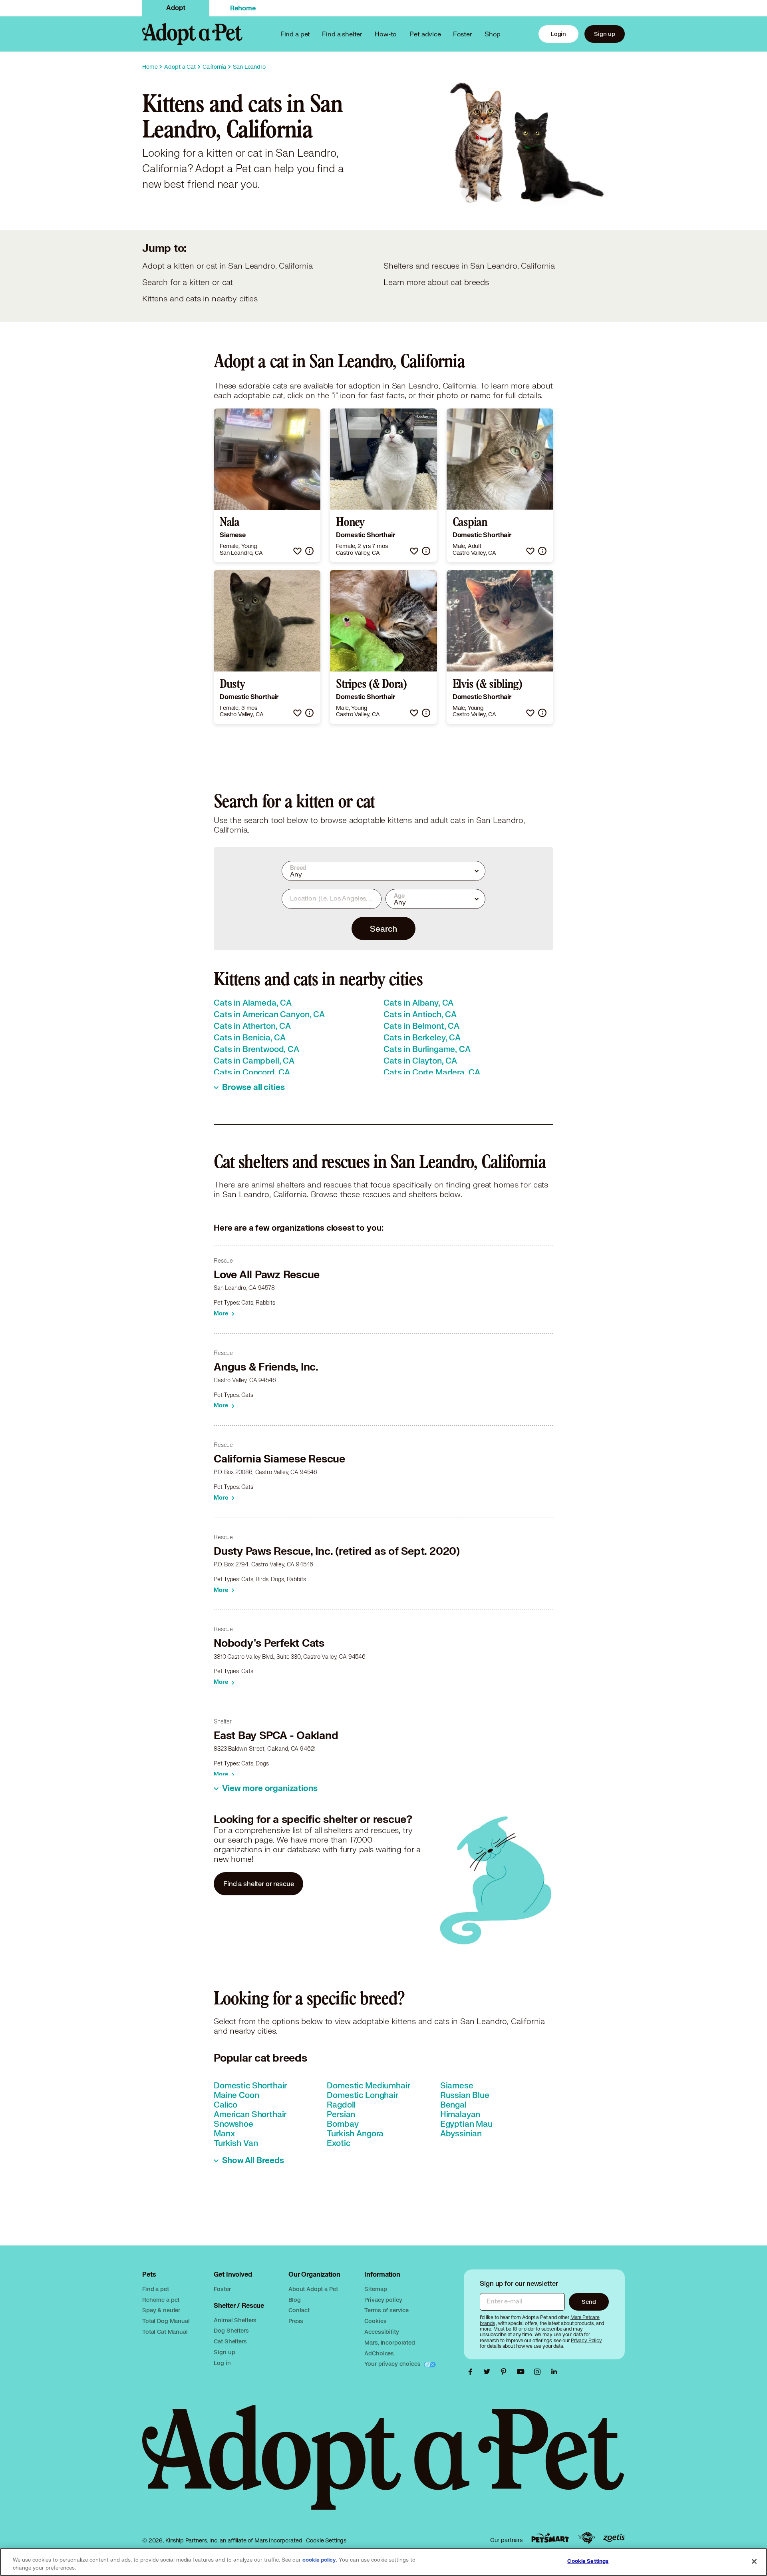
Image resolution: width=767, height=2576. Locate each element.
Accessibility (382, 2332)
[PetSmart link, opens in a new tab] (550, 2538)
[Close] (754, 2561)
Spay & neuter (161, 2310)
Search (383, 928)
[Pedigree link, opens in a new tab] (586, 2538)
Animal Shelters (235, 2320)
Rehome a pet (161, 2300)
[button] (297, 551)
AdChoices (379, 2353)
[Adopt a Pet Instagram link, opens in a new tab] (539, 2372)
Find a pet (156, 2289)
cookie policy (319, 2560)
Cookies (375, 2321)
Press (296, 2321)
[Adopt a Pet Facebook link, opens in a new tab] (472, 2372)
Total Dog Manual (166, 2321)
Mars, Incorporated (389, 2342)
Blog (294, 2300)
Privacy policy (383, 2300)
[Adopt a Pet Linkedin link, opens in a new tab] (554, 2372)
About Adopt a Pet (313, 2289)
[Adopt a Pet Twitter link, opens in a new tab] (489, 2372)
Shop (493, 34)
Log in (222, 2363)
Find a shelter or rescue (258, 1884)
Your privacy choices (393, 2364)
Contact (299, 2310)
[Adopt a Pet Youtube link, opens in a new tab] (523, 2372)
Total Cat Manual (165, 2332)
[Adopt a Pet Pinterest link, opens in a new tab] (506, 2372)
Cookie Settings (326, 2540)
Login (558, 34)
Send (589, 2302)
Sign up (605, 34)
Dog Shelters (231, 2330)
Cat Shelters (230, 2341)
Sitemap (376, 2289)
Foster (463, 34)
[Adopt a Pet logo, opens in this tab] (383, 2465)
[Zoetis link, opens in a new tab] (614, 2538)
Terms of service (386, 2310)
